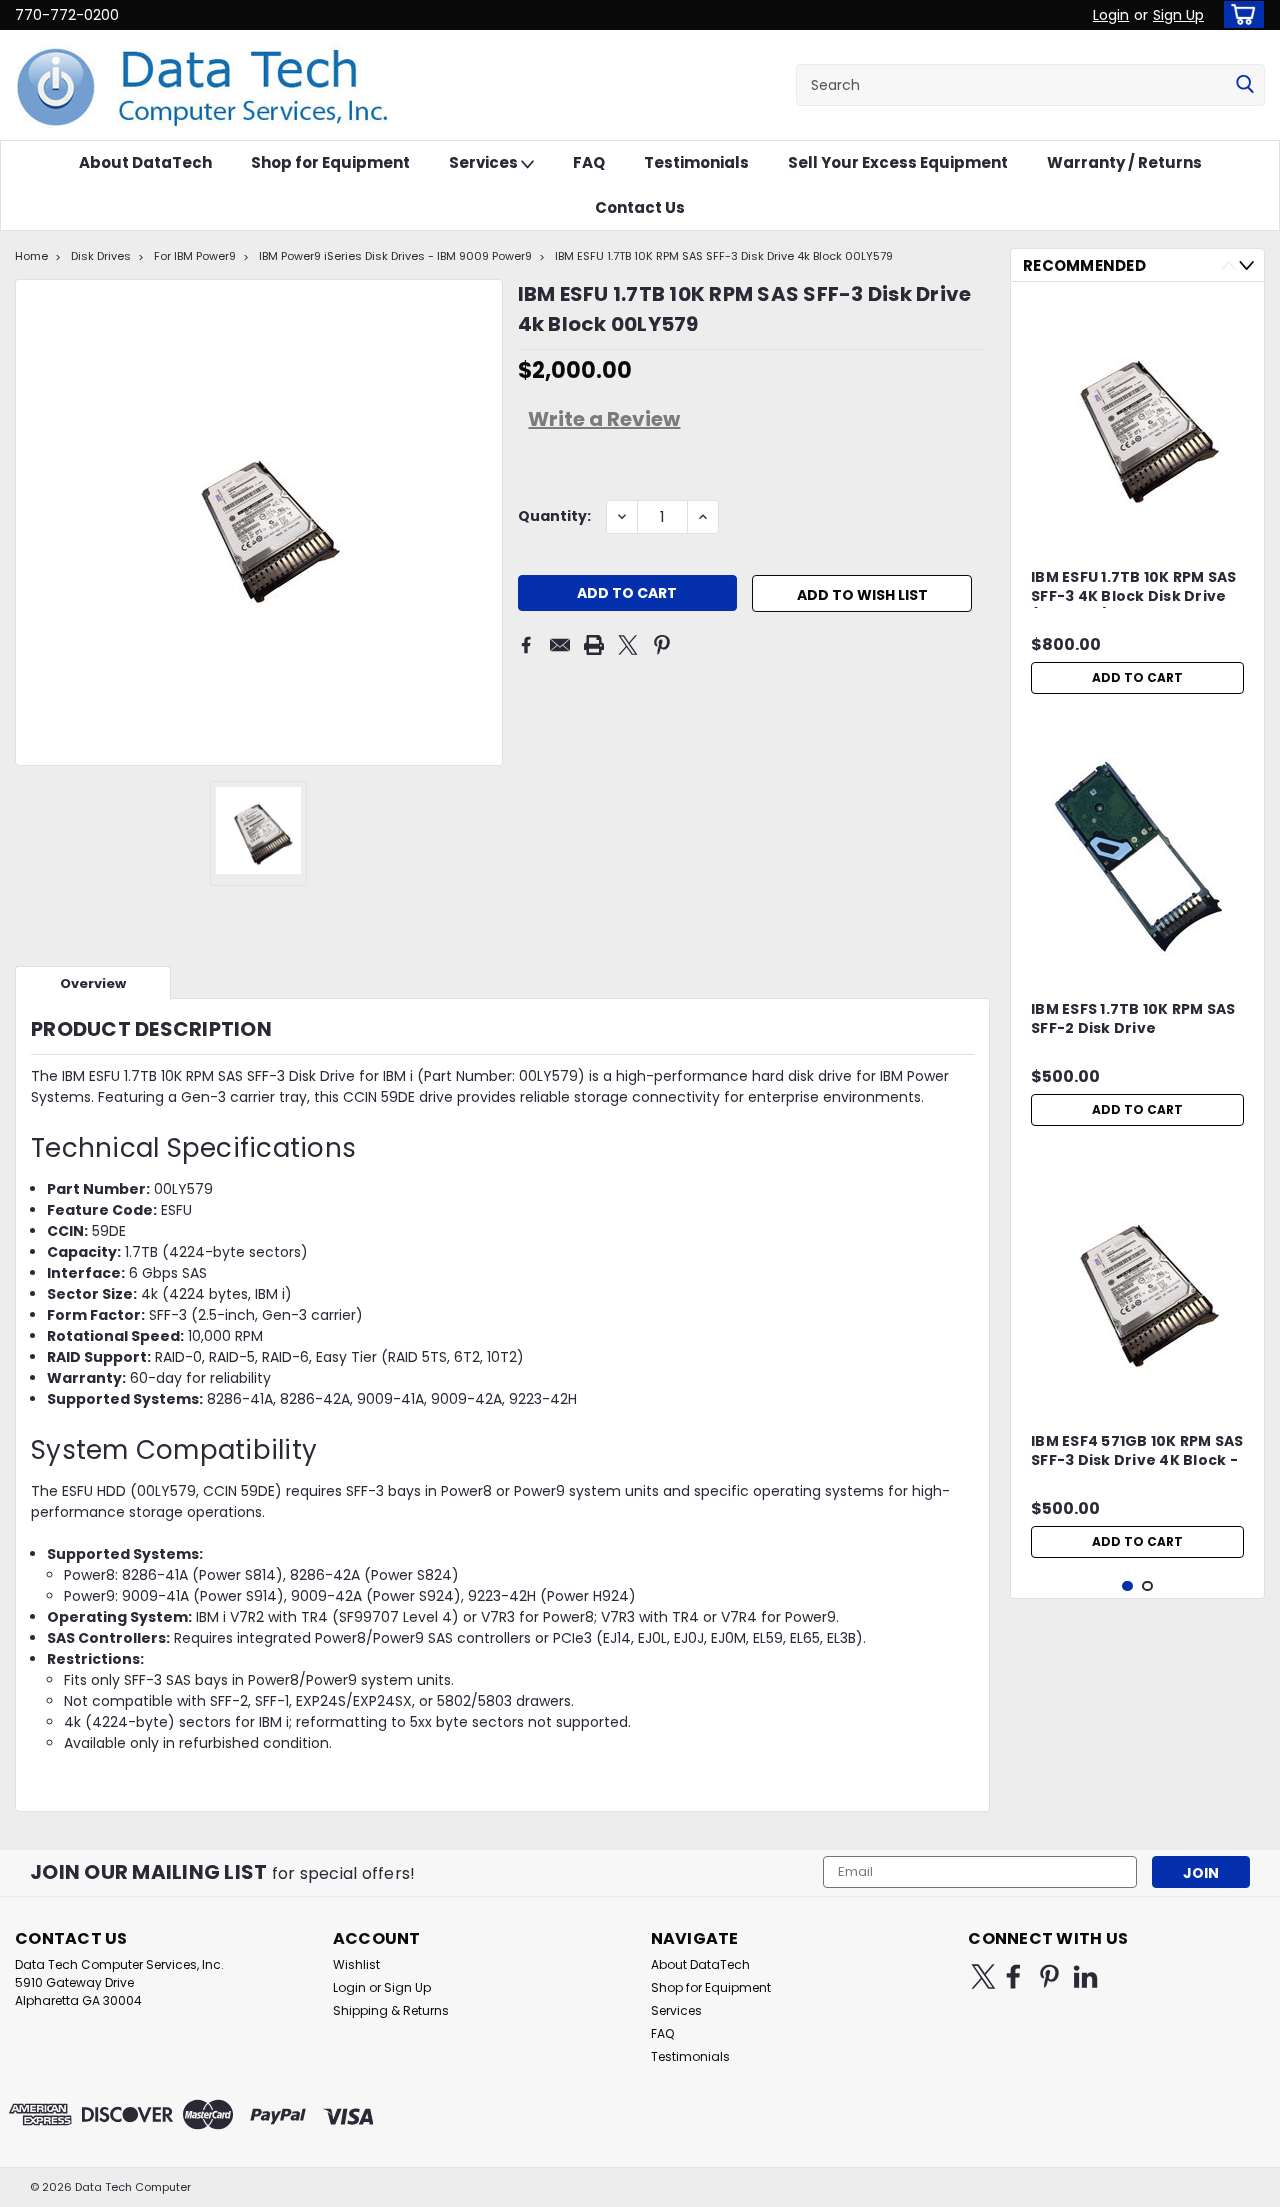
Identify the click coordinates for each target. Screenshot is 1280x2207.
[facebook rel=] (1013, 1976)
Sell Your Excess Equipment (898, 162)
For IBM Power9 (195, 256)
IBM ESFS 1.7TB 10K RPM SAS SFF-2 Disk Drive (1133, 1019)
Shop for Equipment (330, 162)
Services (485, 162)
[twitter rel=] (983, 1976)
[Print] (594, 645)
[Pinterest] (662, 645)
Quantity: (554, 516)
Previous (1228, 265)
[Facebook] (526, 645)
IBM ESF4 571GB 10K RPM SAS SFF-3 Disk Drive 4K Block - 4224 (1137, 1452)
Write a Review (604, 419)
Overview (93, 983)
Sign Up (1178, 15)
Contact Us (640, 207)
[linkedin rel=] (1085, 1976)
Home (31, 256)
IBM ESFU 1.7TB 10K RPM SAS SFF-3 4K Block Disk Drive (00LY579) (1134, 588)
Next (1246, 265)
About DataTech (145, 162)
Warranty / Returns (1124, 162)
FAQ (589, 162)
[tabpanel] (1137, 500)
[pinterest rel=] (1049, 1976)
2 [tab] (1147, 1586)
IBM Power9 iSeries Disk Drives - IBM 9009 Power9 (395, 256)
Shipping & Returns (391, 2010)
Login (1111, 15)
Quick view (1138, 957)
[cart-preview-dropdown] (1239, 14)
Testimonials (696, 162)
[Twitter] (628, 645)
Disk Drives (101, 256)
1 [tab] (1127, 1586)
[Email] (560, 645)
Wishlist (356, 1964)
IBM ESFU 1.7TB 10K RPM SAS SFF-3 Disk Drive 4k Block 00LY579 (724, 256)
